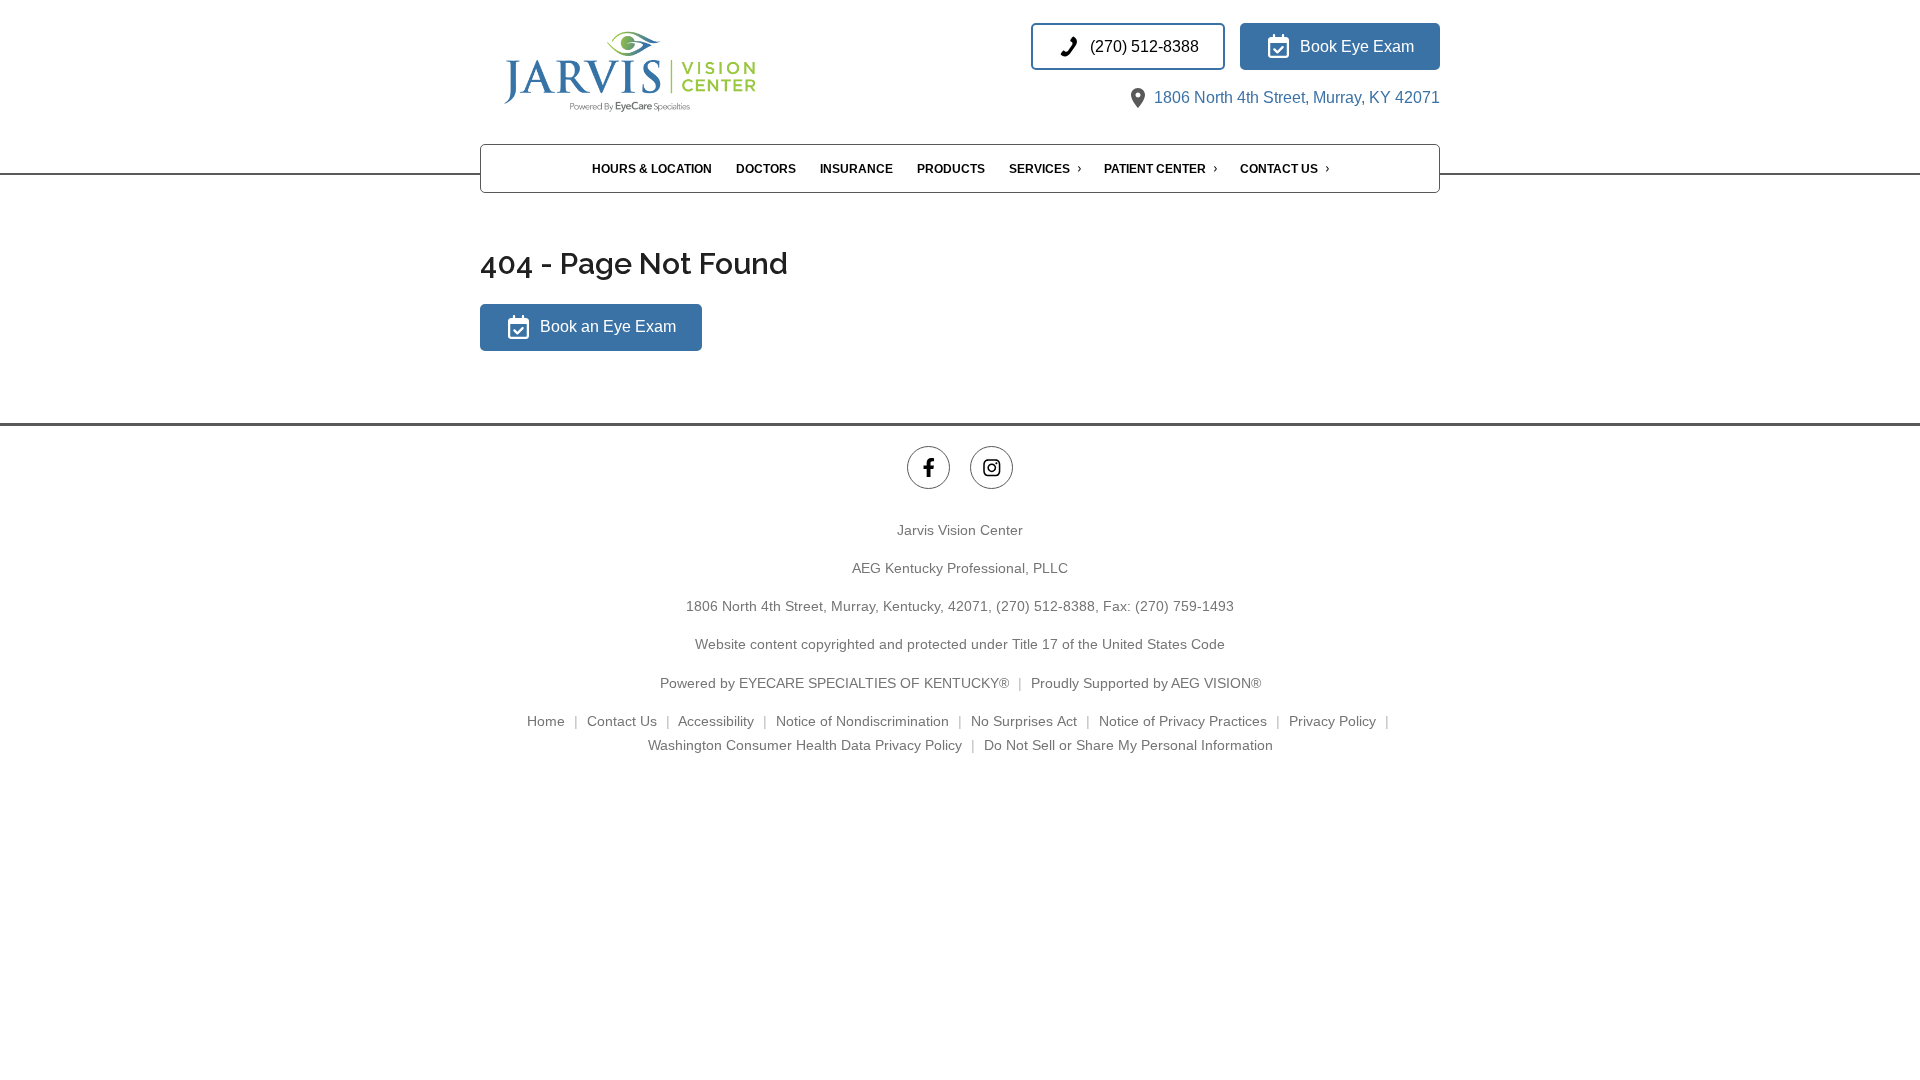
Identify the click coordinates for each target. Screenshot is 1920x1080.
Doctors (766, 169)
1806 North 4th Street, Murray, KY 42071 (1295, 97)
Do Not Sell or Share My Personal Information (1128, 745)
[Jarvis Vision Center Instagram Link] (991, 467)
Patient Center (1155, 169)
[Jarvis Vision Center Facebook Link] (928, 467)
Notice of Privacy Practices (1183, 721)
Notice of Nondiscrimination (862, 721)
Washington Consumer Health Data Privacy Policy (805, 745)
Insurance (856, 169)
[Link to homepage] (680, 67)
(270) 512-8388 (1045, 606)
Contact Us (1279, 169)
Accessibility (716, 721)
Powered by (834, 683)
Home (546, 721)
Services (1039, 169)
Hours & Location (652, 169)
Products (951, 169)
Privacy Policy (1332, 721)
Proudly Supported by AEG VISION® (1146, 683)
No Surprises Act (1024, 721)
